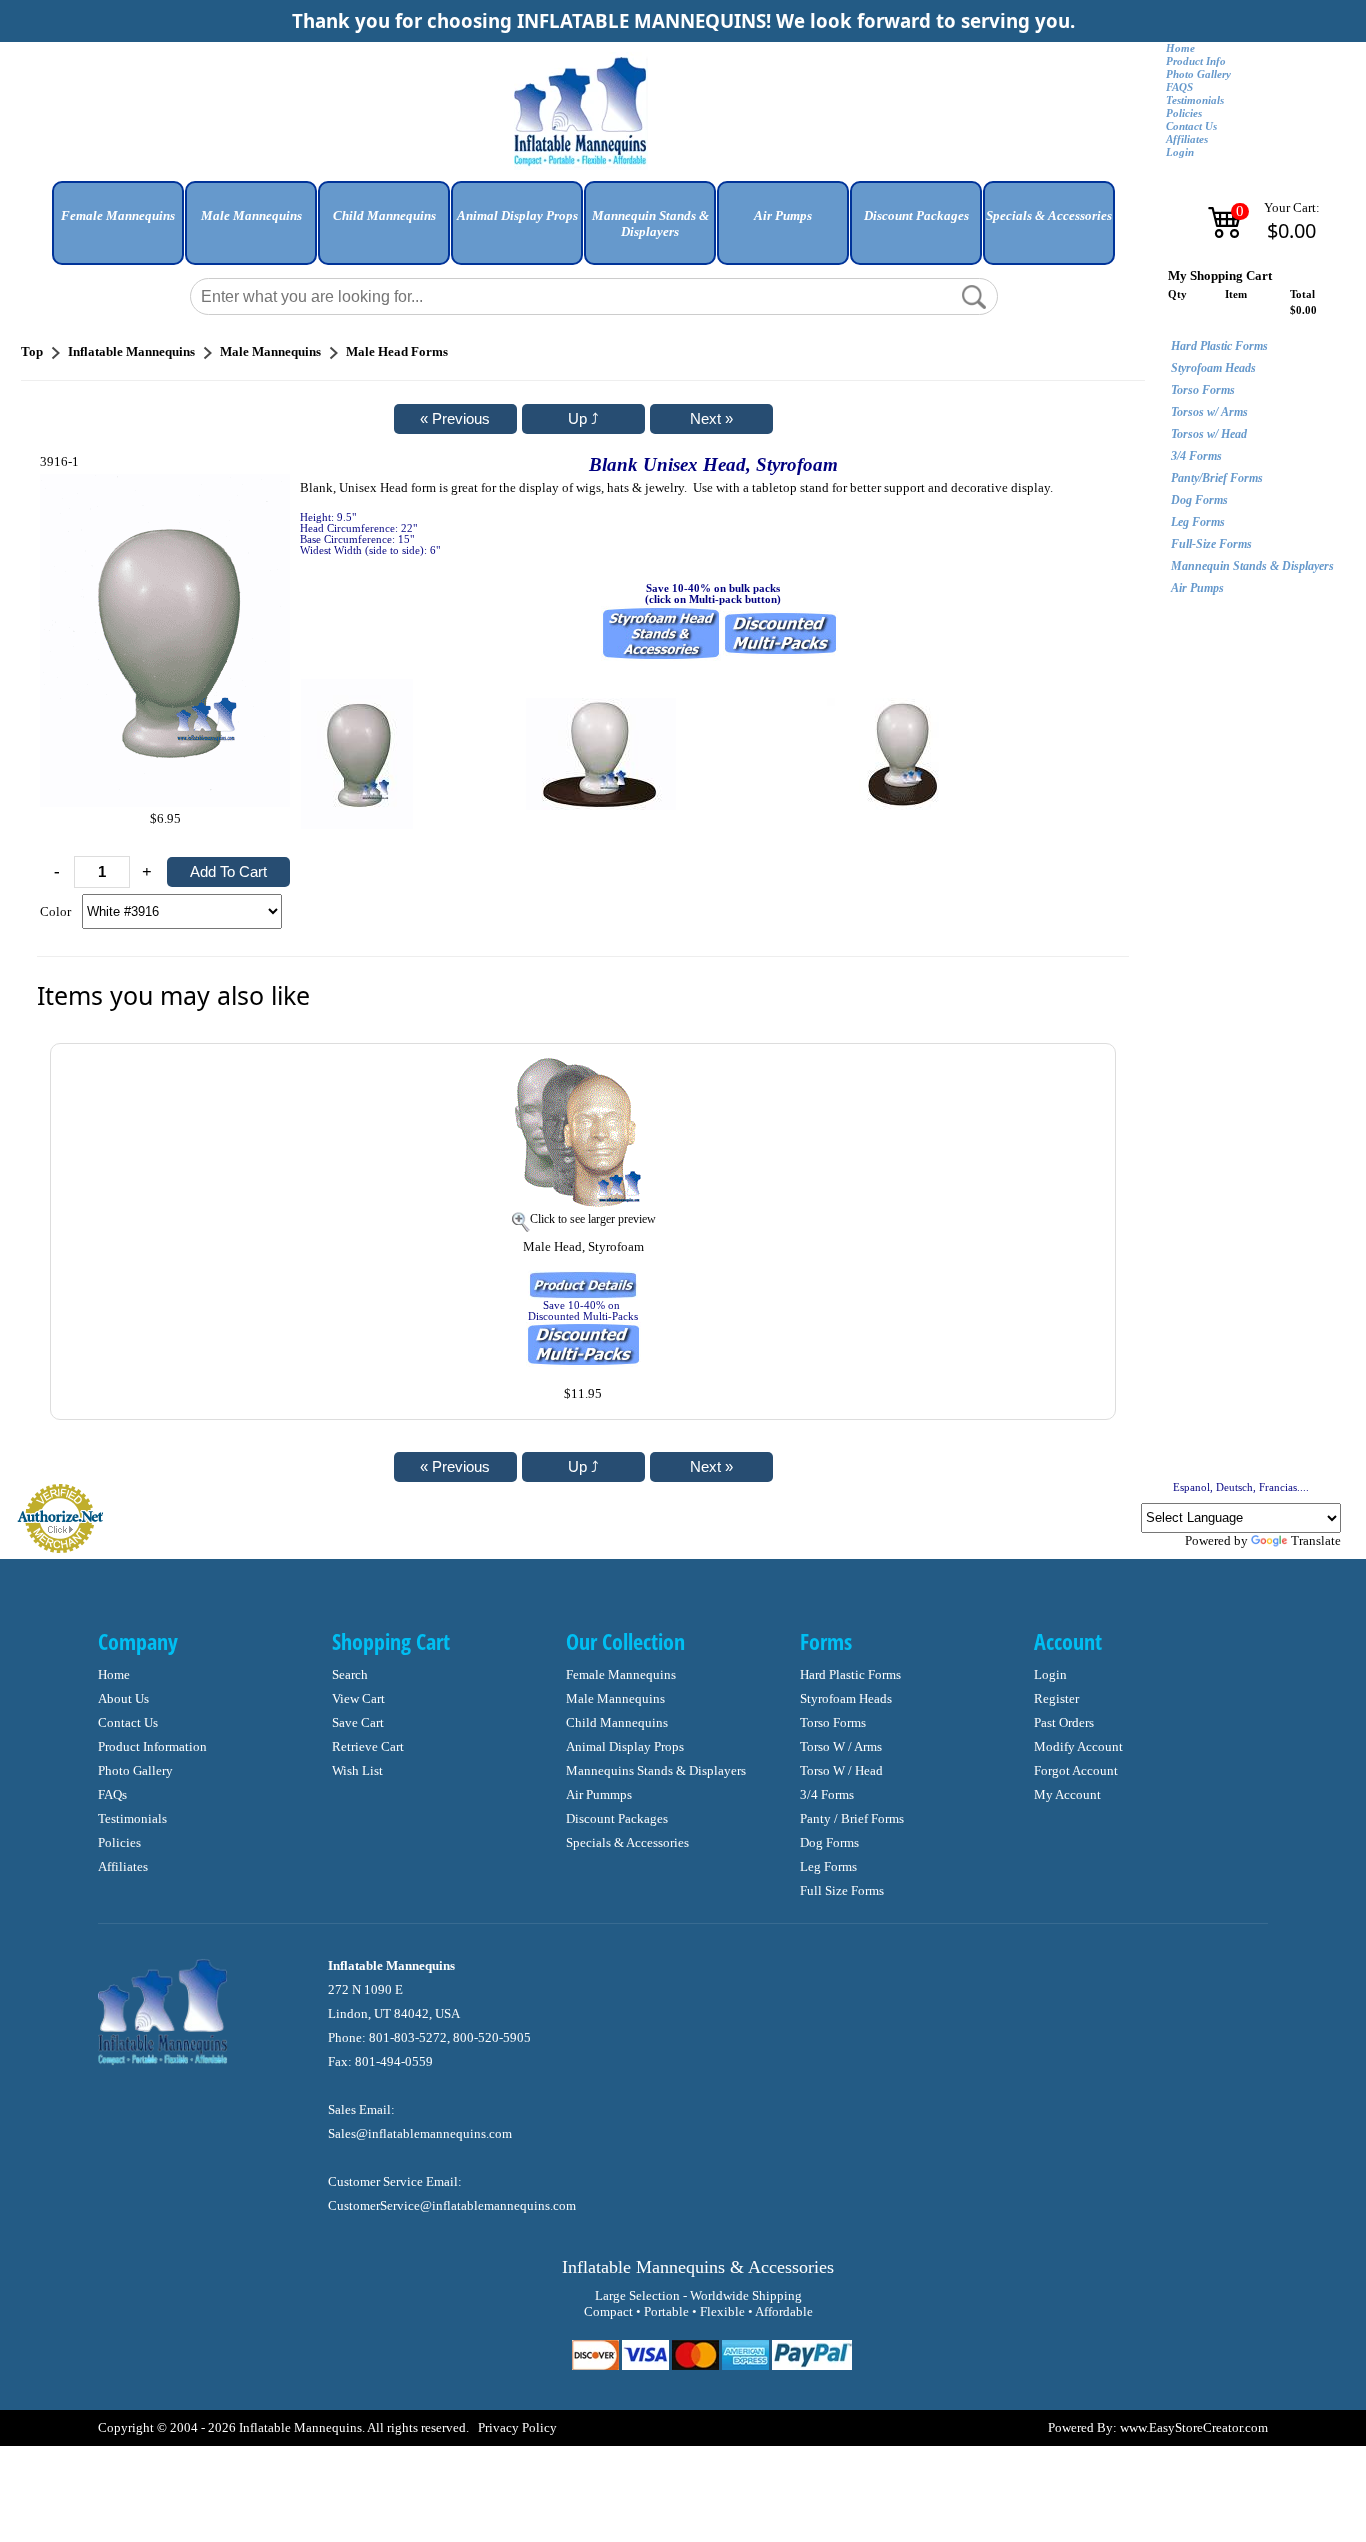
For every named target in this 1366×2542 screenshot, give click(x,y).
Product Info (1196, 61)
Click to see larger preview (593, 1219)
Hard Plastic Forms (1219, 346)
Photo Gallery (1198, 74)
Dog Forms (1199, 500)
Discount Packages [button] (916, 215)
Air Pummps (599, 1794)
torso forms (833, 1722)
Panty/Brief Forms (1217, 478)
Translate (1316, 1540)
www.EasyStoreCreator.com (1194, 2427)
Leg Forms (1198, 522)
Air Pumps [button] (783, 215)
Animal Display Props (625, 1746)
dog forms (829, 1842)
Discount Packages (617, 1818)
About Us (123, 1698)
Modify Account (1078, 1746)
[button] (118, 230)
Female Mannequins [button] (118, 215)
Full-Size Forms (1211, 544)
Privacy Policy (517, 2427)
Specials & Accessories (627, 1842)
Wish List (357, 1770)
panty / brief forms (852, 1818)
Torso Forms (1203, 390)
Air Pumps (1197, 588)
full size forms (842, 1890)
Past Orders (1064, 1722)
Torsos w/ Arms (1209, 412)
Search (350, 1674)
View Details (1058, 1069)
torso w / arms (841, 1746)
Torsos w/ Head (1209, 434)
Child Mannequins (617, 1722)
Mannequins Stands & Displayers (656, 1770)
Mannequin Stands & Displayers (1252, 566)
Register (1056, 1698)
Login (1180, 152)
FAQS (1179, 87)
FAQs (112, 1794)
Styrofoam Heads (1213, 368)
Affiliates (1187, 139)
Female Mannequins (621, 1674)
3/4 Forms (1196, 456)
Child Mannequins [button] (384, 215)
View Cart (358, 1698)
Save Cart (358, 1722)
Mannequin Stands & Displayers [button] (650, 223)
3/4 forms (827, 1794)
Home (1180, 48)
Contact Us (1191, 126)
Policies (1184, 113)
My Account (1067, 1794)
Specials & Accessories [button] (1049, 215)
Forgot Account (1076, 1770)
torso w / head (841, 1770)
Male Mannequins (615, 1698)
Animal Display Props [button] (517, 215)
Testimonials (1195, 100)
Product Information (152, 1746)
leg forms (828, 1866)
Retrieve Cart (368, 1746)
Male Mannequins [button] (251, 215)
